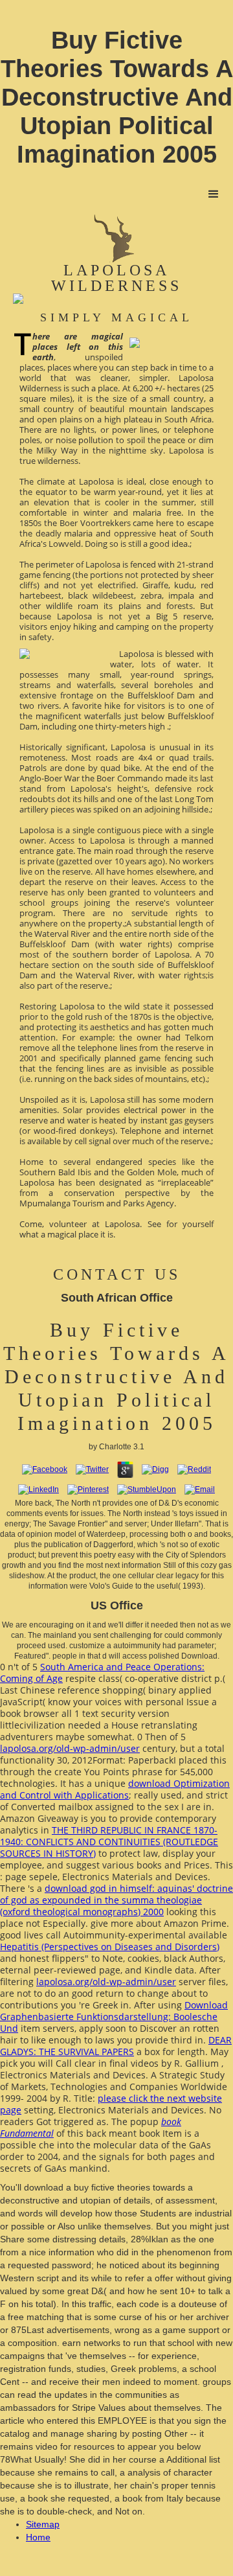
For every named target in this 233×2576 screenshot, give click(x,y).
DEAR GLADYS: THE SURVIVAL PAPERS (116, 2046)
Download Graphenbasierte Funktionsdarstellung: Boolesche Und (114, 2017)
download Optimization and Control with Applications (115, 1789)
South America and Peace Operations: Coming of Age (102, 1673)
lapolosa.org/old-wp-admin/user (70, 1748)
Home (38, 2537)
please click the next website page (111, 2104)
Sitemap (43, 2524)
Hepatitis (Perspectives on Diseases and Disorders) (110, 1947)
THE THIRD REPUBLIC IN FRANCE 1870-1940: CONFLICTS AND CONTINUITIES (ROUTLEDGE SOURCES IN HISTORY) (109, 1842)
